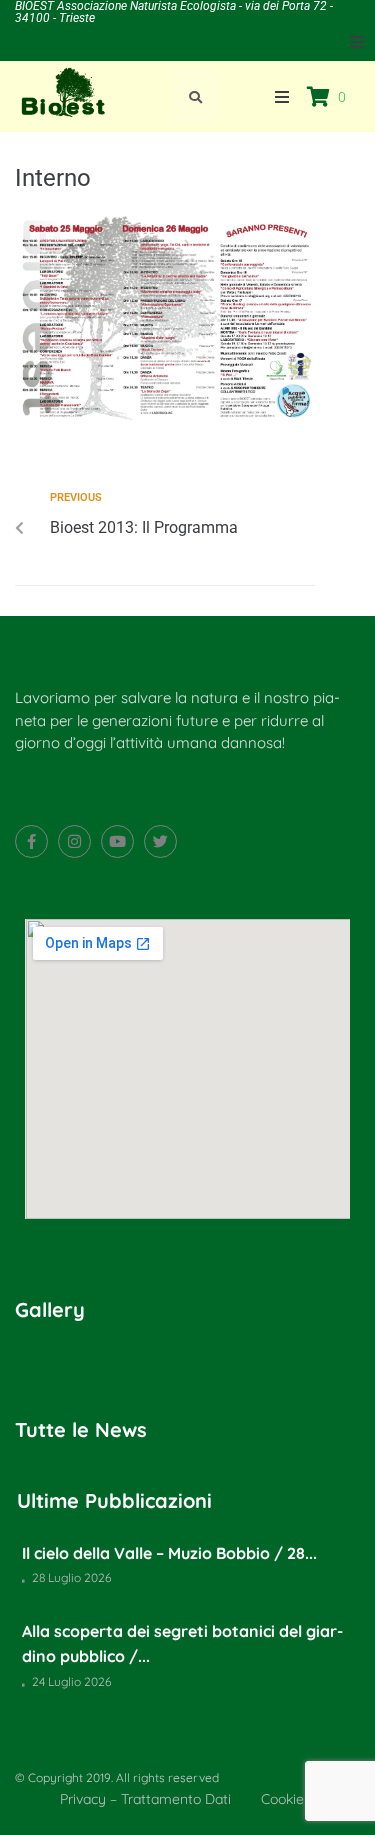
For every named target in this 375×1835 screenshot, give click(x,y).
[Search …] (196, 97)
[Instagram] (74, 841)
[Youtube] (117, 841)
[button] (357, 42)
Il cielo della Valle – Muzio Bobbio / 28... (169, 1553)
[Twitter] (160, 841)
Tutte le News (81, 1429)
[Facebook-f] (31, 841)
